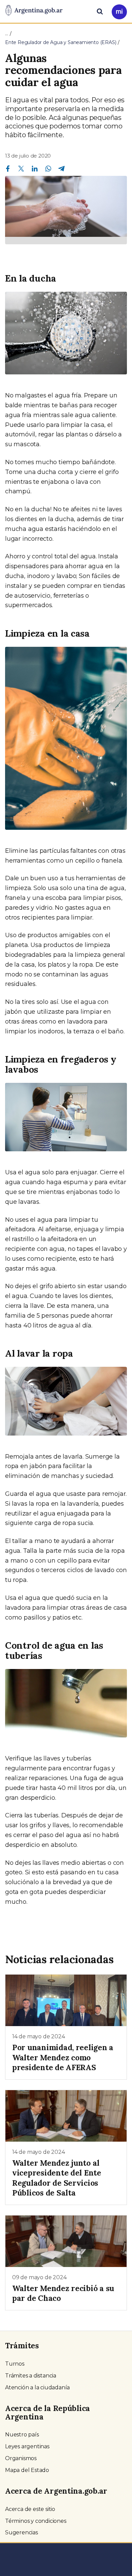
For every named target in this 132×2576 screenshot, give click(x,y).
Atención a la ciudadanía (37, 2387)
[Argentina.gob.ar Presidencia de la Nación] (34, 11)
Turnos (15, 2364)
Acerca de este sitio (30, 2509)
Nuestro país (22, 2435)
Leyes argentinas (27, 2446)
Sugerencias (21, 2532)
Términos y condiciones (36, 2521)
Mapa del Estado (27, 2470)
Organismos (21, 2458)
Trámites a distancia (31, 2376)
